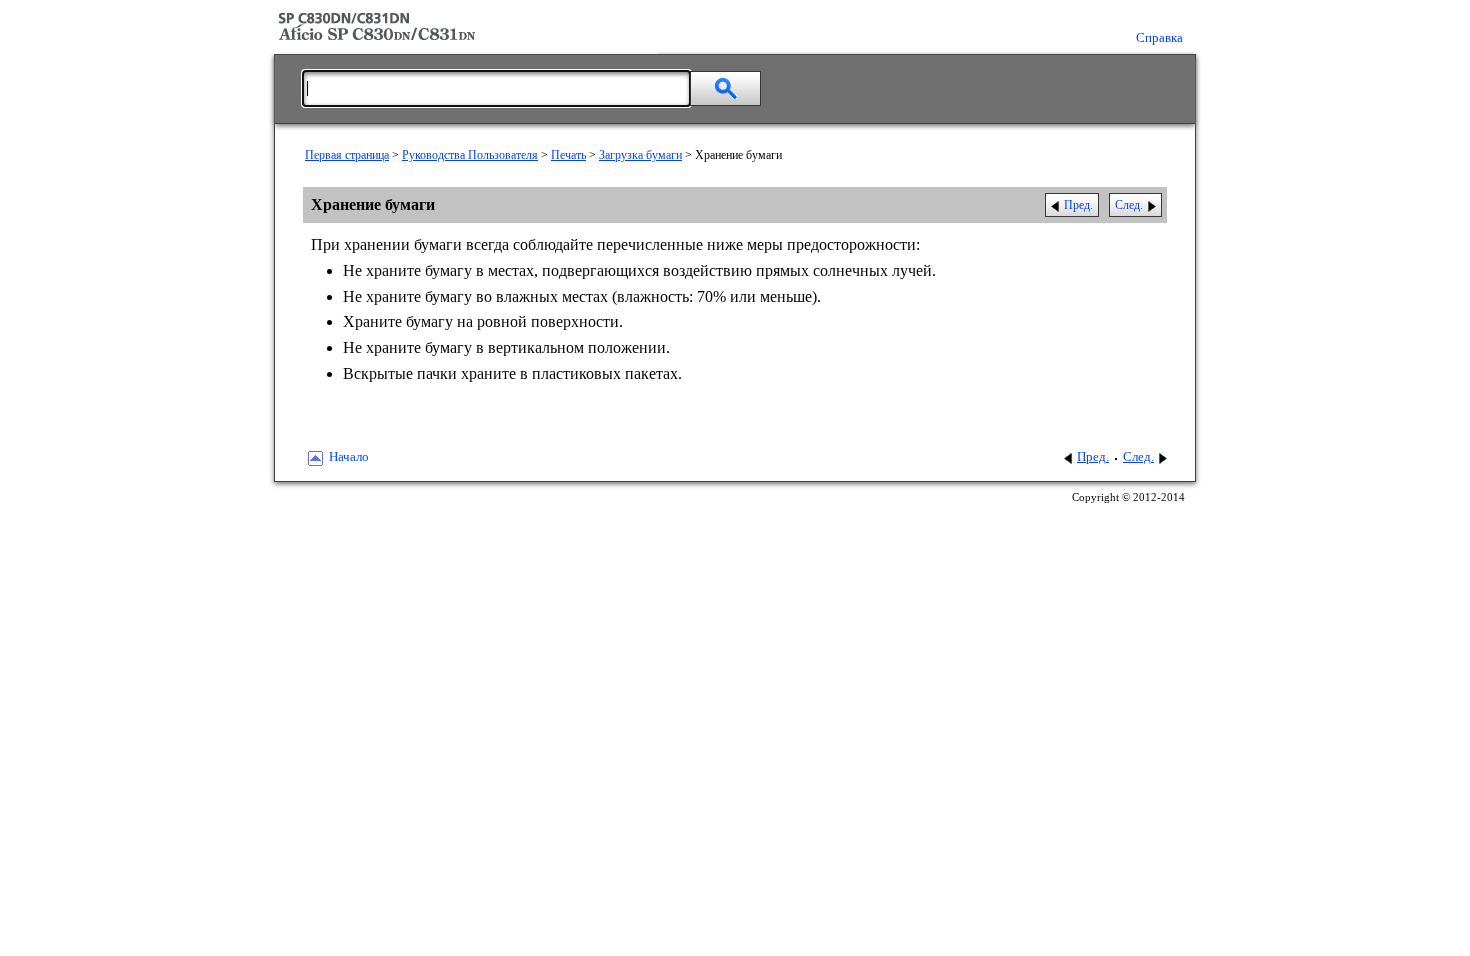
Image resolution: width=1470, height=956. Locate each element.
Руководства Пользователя (470, 155)
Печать (568, 155)
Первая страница (347, 155)
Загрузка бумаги (640, 155)
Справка (1159, 38)
